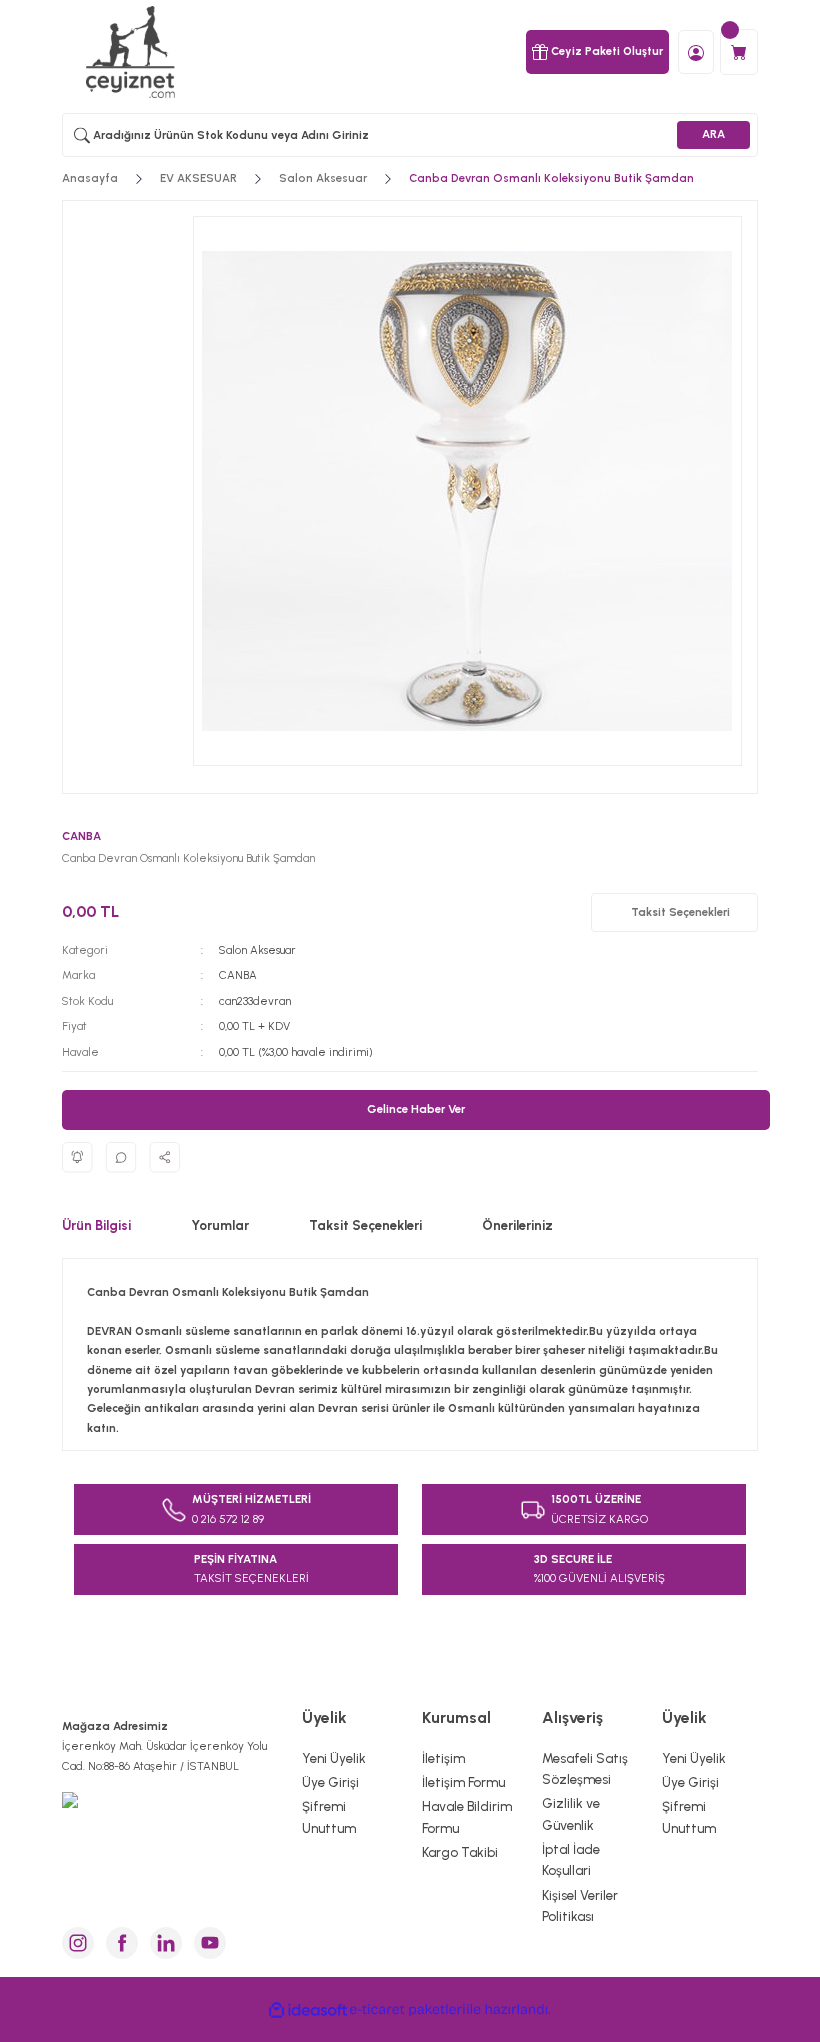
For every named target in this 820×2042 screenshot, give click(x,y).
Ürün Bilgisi (96, 1225)
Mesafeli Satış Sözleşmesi (585, 1768)
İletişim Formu (463, 1782)
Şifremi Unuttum (329, 1816)
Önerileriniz (517, 1225)
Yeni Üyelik (334, 1758)
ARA (713, 134)
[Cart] (739, 52)
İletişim (443, 1758)
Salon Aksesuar (257, 950)
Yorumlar (220, 1225)
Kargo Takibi (460, 1852)
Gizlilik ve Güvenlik (571, 1813)
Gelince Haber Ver (416, 1109)
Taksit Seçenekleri (365, 1225)
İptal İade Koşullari (571, 1859)
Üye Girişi (330, 1782)
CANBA (238, 975)
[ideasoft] (308, 2009)
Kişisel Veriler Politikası (580, 1905)
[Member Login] (696, 51)
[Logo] (132, 52)
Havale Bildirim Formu (467, 1816)
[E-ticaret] (407, 2009)
